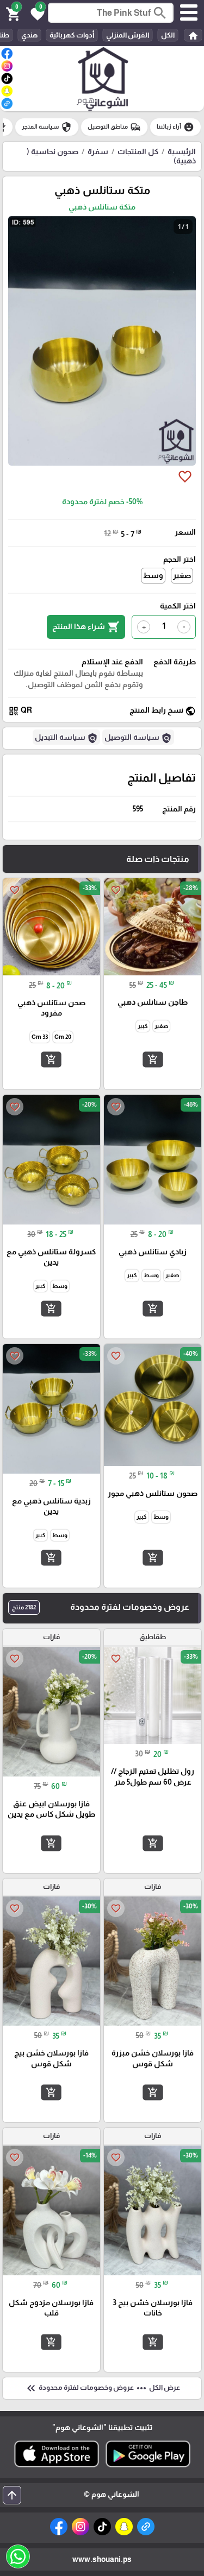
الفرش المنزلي (128, 35)
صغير (182, 575)
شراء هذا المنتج (86, 627)
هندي (29, 35)
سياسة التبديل (66, 738)
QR (20, 711)
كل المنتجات (138, 151)
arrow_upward (12, 2495)
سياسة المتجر (47, 127)
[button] (36, 13)
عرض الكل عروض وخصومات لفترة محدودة (102, 2388)
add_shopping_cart (152, 1059)
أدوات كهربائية (72, 35)
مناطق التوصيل (114, 127)
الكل (168, 35)
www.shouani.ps (102, 2559)
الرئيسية (182, 151)
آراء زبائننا (175, 127)
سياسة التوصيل (138, 738)
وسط (153, 575)
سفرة (98, 151)
